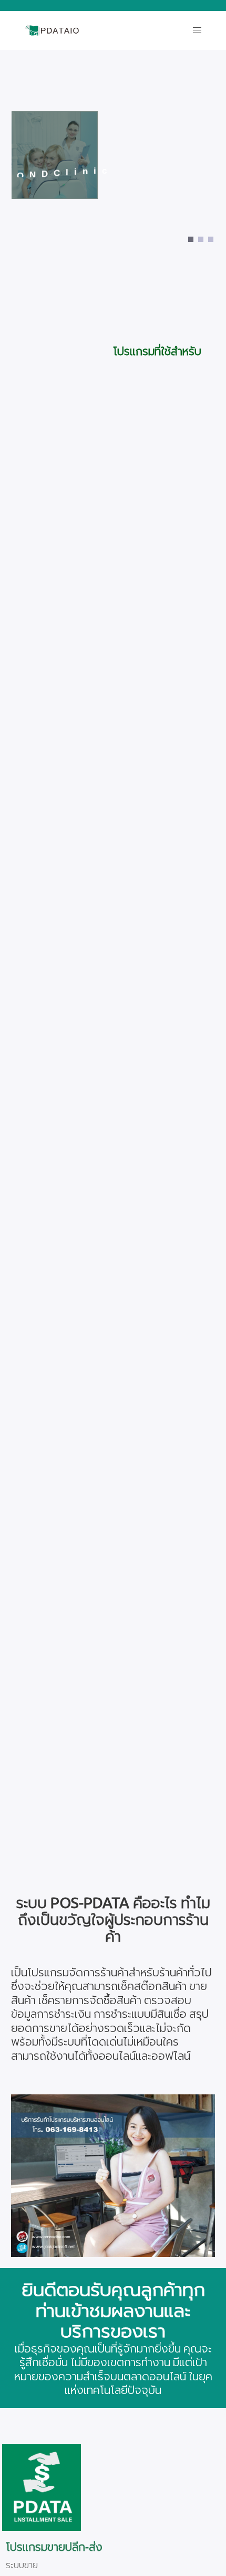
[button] (197, 30)
